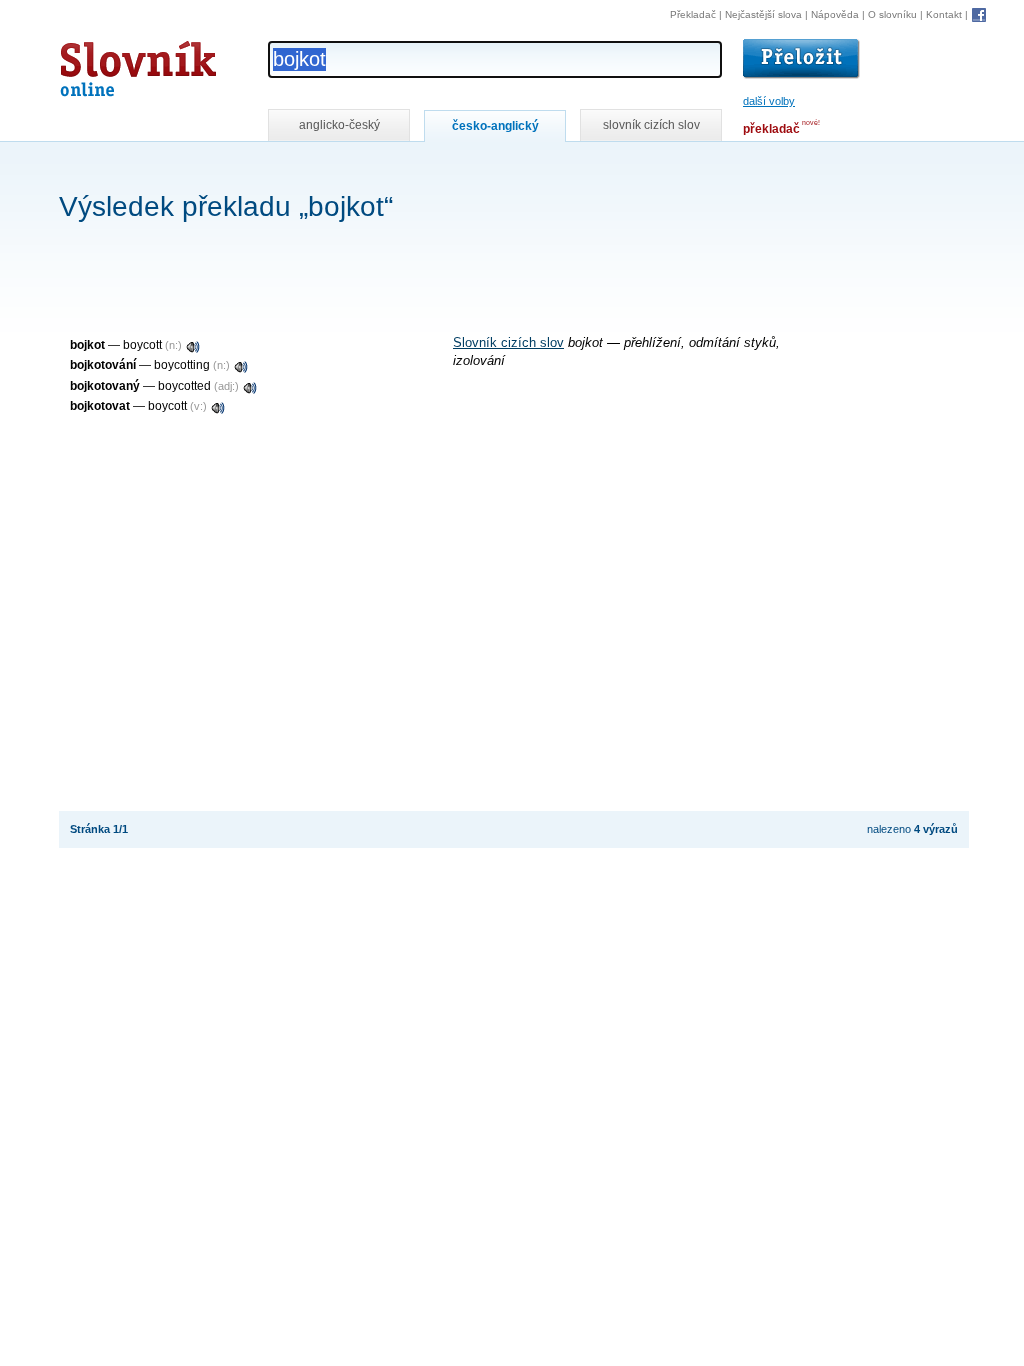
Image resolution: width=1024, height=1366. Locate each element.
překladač (771, 129)
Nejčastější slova (763, 14)
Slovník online (102, 63)
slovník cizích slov (651, 125)
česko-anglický (495, 126)
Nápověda (835, 14)
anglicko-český (339, 125)
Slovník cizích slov (508, 343)
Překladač (693, 14)
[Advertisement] (423, 168)
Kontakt (944, 14)
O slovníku (892, 14)
